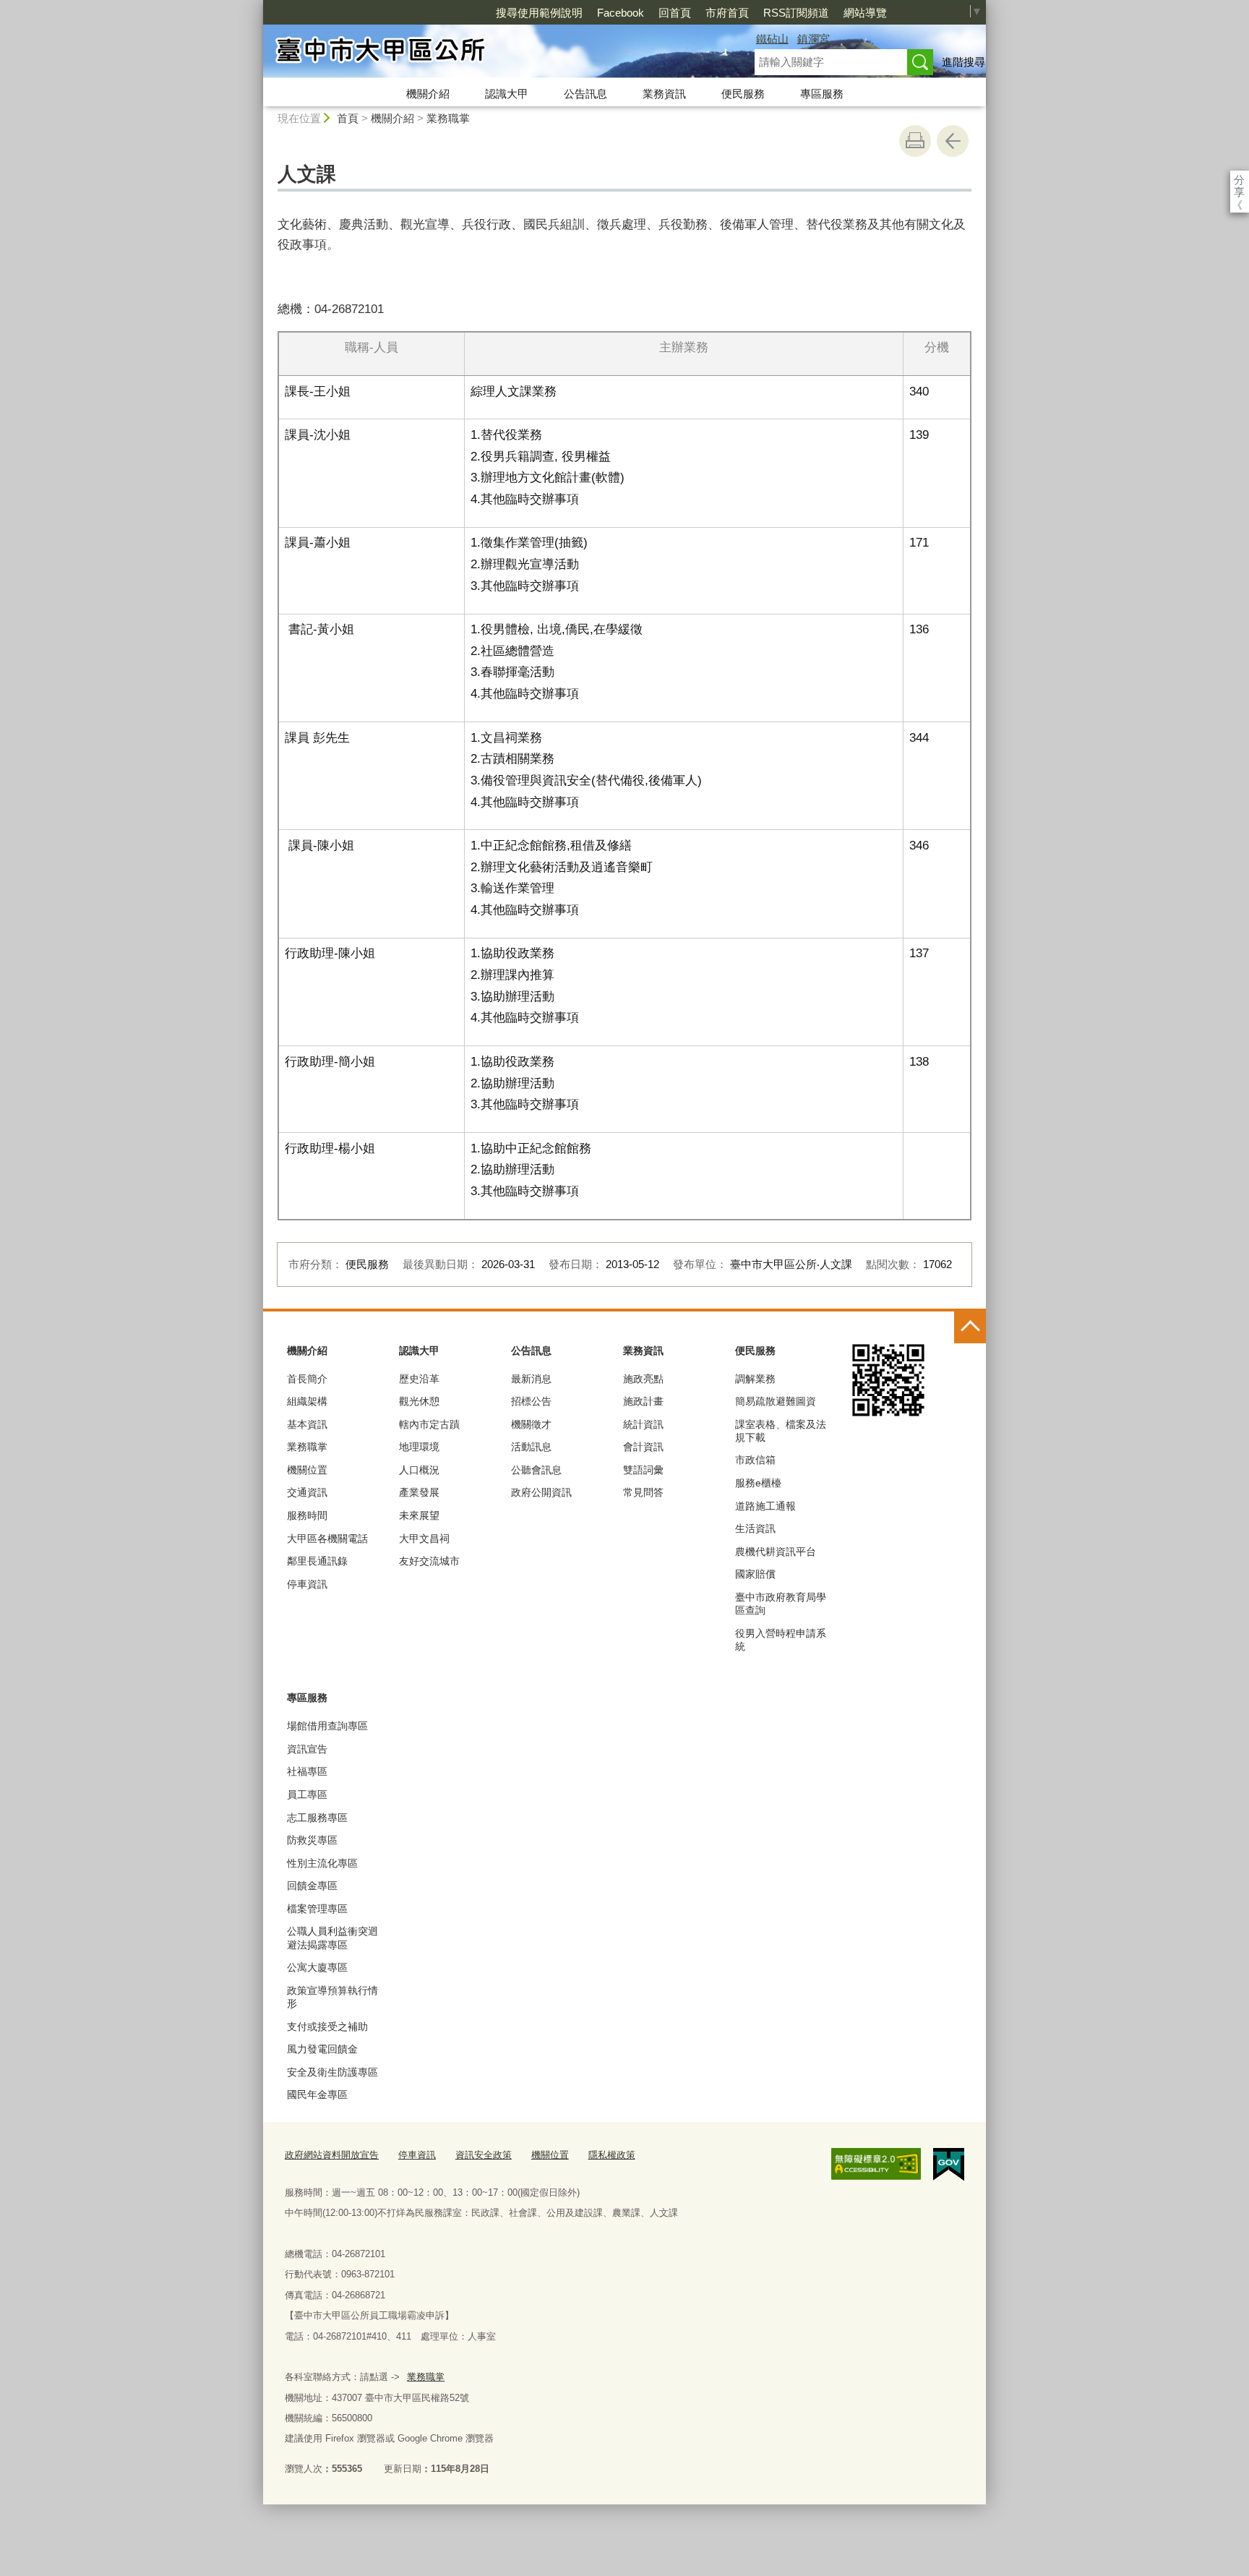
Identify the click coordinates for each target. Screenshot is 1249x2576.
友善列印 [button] (915, 141)
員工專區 (307, 1794)
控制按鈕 (970, 1327)
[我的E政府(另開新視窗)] (949, 2165)
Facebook (621, 13)
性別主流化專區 (322, 1863)
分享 (1239, 180)
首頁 (348, 118)
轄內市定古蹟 (429, 1424)
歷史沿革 (419, 1379)
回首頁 (675, 13)
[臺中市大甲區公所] (492, 53)
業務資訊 (664, 94)
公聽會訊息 (536, 1470)
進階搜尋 (963, 62)
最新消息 (531, 1379)
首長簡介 (307, 1379)
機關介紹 (428, 94)
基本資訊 (307, 1424)
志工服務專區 (317, 1818)
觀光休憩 (419, 1401)
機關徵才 (531, 1424)
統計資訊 (643, 1424)
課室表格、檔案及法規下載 (781, 1431)
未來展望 (419, 1515)
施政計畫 (643, 1401)
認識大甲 (507, 94)
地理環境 (419, 1447)
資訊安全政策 (484, 2155)
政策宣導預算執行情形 (332, 1997)
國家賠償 (755, 1574)
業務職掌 (448, 118)
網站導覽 (865, 13)
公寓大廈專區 (317, 1967)
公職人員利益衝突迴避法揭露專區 (332, 1938)
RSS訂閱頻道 (796, 13)
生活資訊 (755, 1528)
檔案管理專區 (317, 1909)
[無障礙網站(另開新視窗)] (876, 2164)
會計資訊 (643, 1447)
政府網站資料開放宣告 (332, 2155)
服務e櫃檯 (758, 1483)
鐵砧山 (772, 39)
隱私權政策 (612, 2155)
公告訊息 (585, 94)
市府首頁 (727, 13)
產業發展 (419, 1492)
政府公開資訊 (541, 1492)
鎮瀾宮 (814, 39)
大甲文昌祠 (424, 1539)
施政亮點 (643, 1379)
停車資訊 (307, 1584)
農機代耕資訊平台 (776, 1552)
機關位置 (307, 1470)
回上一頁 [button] (953, 141)
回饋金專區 (312, 1886)
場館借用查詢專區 (327, 1726)
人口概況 (419, 1470)
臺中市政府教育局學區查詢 (781, 1604)
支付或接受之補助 (327, 2027)
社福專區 (307, 1771)
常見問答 (643, 1492)
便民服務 (743, 94)
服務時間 (307, 1515)
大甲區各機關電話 (327, 1539)
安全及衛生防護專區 (332, 2072)
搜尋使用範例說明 (539, 13)
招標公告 (531, 1401)
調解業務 (755, 1379)
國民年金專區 (317, 2094)
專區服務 (822, 94)
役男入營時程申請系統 (781, 1640)
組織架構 (307, 1401)
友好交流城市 (429, 1561)
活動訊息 (531, 1447)
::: (257, 6)
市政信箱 (755, 1460)
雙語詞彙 (643, 1470)
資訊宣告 (307, 1749)
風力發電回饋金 (322, 2049)
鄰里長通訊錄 (317, 1561)
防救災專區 (312, 1840)
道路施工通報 (765, 1506)
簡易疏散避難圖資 (776, 1401)
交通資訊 (307, 1492)
